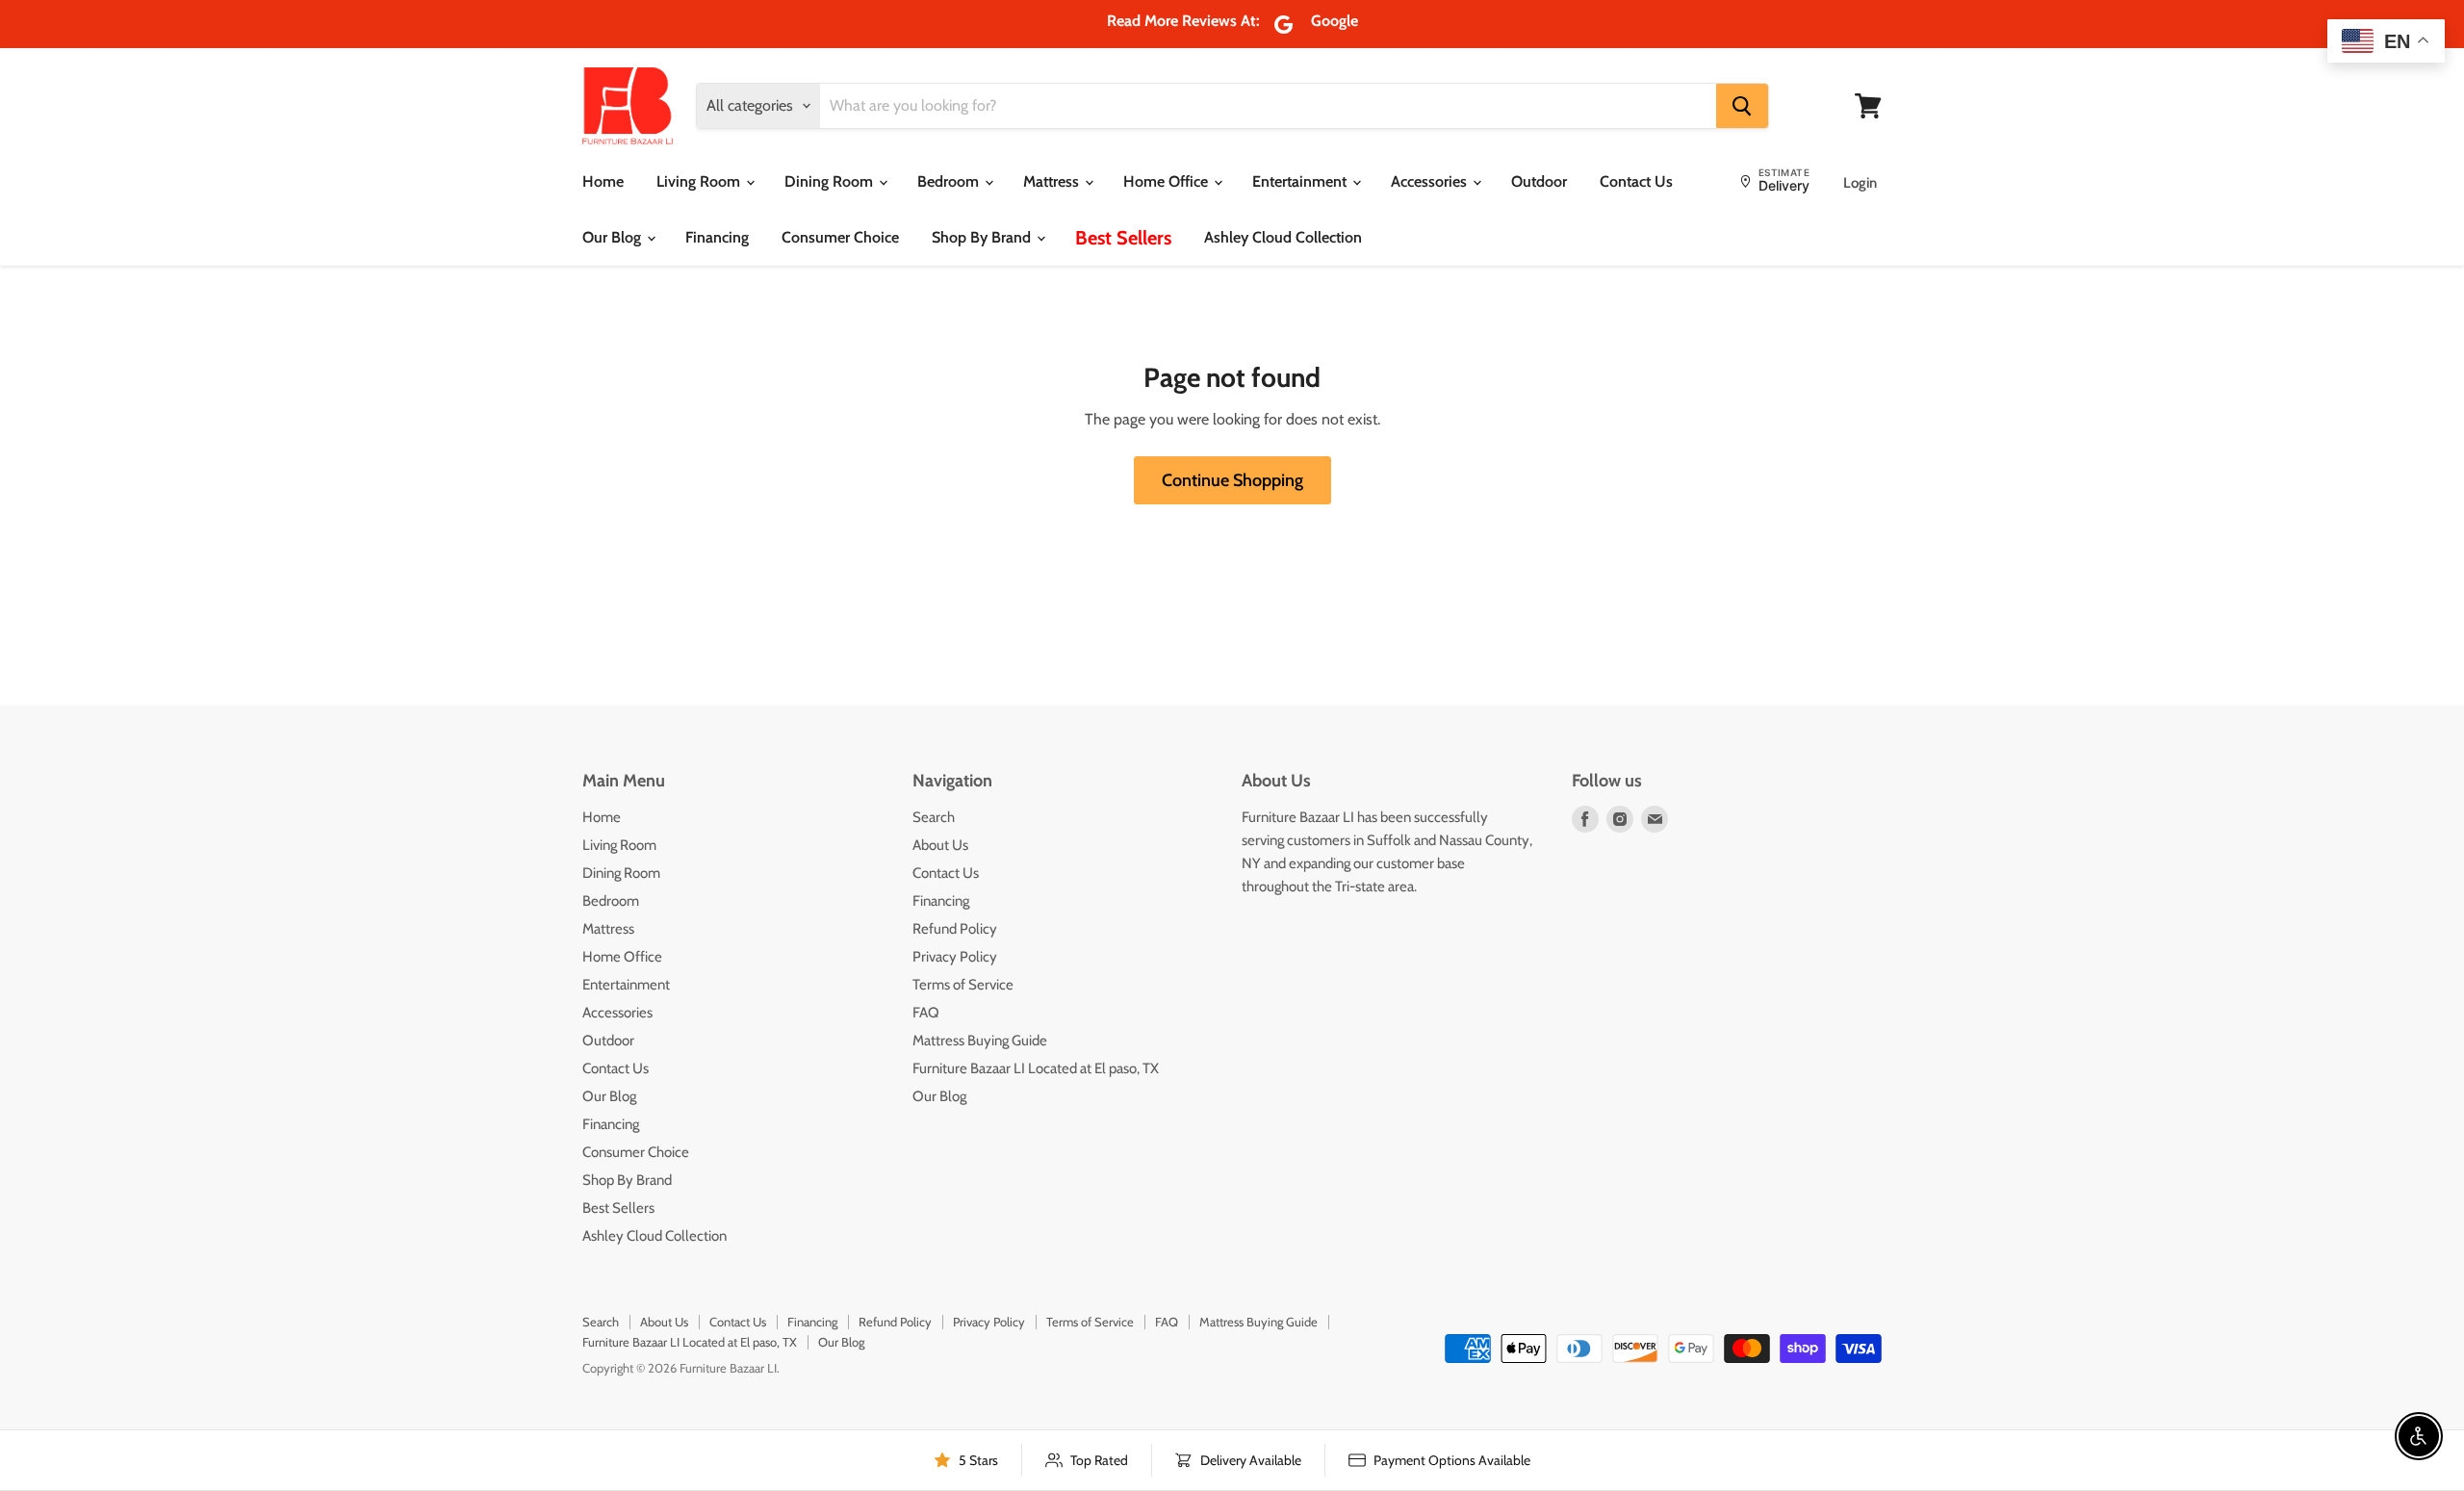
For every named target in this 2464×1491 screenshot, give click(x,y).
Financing (717, 237)
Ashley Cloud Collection (1283, 237)
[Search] (1742, 106)
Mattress (1053, 181)
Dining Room (831, 181)
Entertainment (1301, 181)
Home (603, 181)
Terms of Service (963, 985)
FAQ (926, 1013)
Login (1860, 184)
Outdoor (1539, 181)
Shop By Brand (983, 237)
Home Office (1168, 181)
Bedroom (950, 181)
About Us (940, 845)
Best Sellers (1123, 238)
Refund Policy (955, 929)
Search (934, 817)
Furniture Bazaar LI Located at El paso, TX (1036, 1068)
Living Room (700, 181)
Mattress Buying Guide (980, 1041)
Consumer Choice (840, 237)
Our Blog (614, 237)
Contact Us (1636, 181)
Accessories (1431, 181)
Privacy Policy (955, 957)
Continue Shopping (1232, 480)
